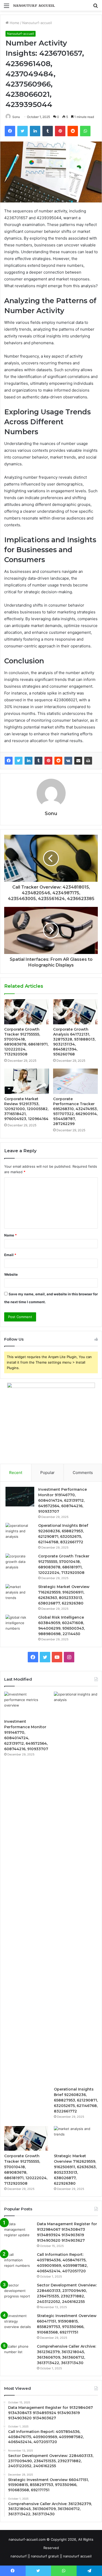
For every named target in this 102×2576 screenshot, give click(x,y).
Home (14, 23)
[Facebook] (9, 761)
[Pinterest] (48, 761)
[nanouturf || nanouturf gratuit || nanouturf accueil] (34, 5)
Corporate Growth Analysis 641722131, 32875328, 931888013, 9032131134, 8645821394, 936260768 (74, 1042)
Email (10, 1255)
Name (10, 1235)
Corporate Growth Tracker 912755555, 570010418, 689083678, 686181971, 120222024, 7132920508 (26, 1042)
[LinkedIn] (29, 761)
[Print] (88, 761)
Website (11, 1274)
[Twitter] (19, 761)
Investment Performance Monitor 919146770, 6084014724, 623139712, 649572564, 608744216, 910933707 (63, 1500)
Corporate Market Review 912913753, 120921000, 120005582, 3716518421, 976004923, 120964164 (26, 1109)
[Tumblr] (38, 761)
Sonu (16, 117)
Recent (16, 1473)
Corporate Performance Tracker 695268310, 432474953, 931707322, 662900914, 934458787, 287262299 (75, 1111)
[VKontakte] (68, 761)
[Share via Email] (78, 761)
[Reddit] (58, 761)
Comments (83, 1473)
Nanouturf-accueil (37, 23)
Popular (47, 1473)
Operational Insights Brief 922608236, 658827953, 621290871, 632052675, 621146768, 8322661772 (76, 2100)
